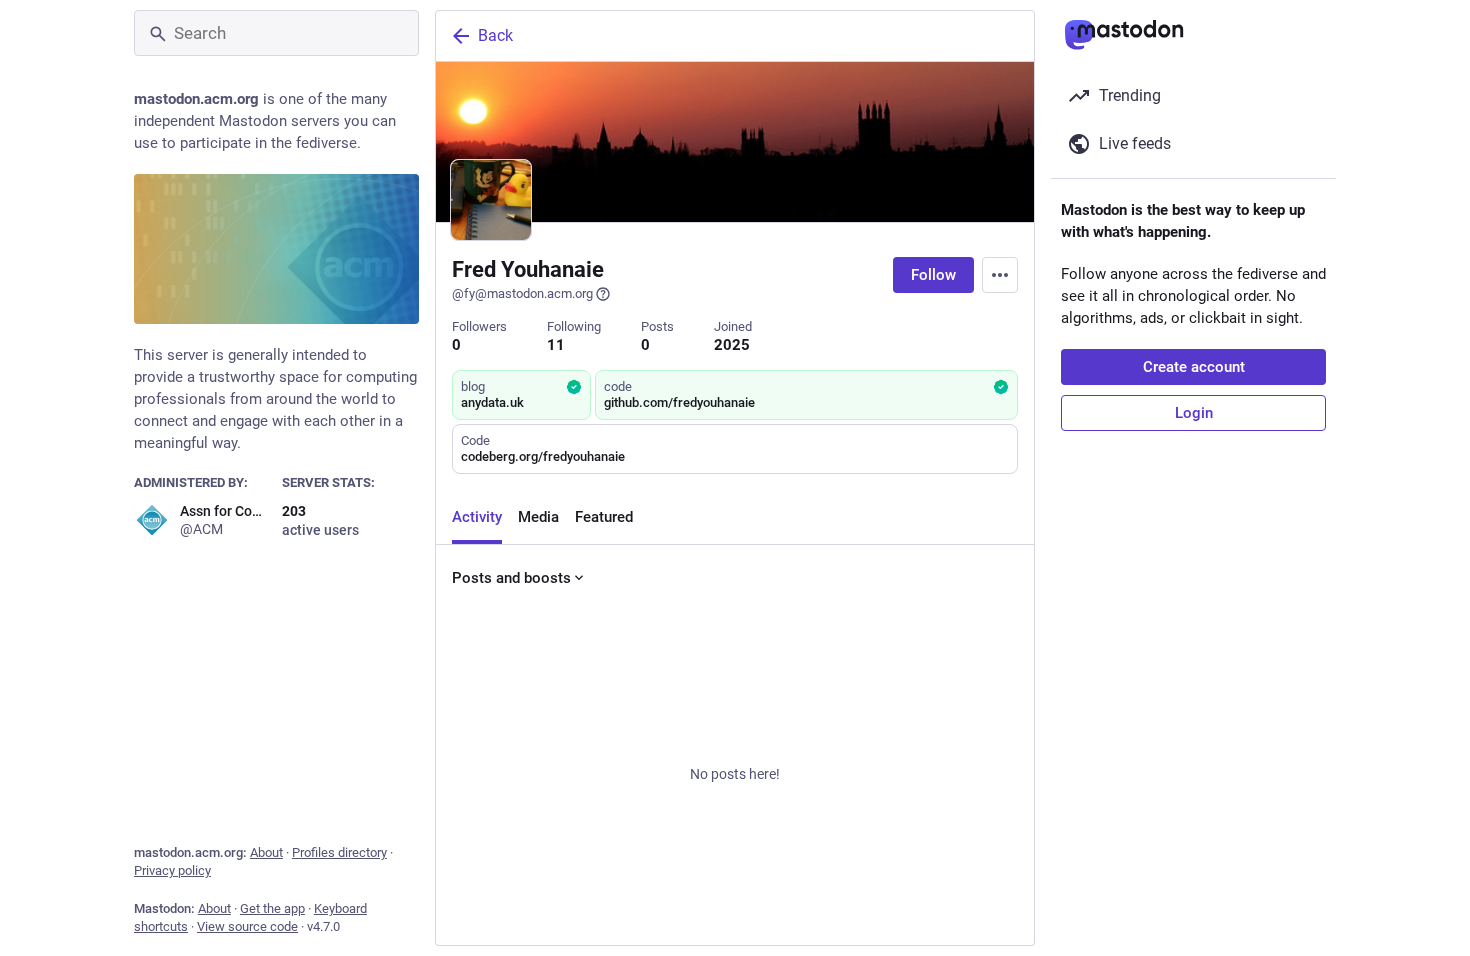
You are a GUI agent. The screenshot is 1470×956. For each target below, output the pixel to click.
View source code (247, 926)
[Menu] (1000, 275)
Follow (933, 275)
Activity (477, 517)
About (266, 852)
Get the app (272, 908)
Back (495, 35)
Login (1194, 413)
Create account (1194, 367)
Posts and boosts (511, 578)
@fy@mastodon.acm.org (522, 293)
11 (556, 345)
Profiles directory (339, 852)
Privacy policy (172, 870)
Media (538, 517)
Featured (604, 517)
